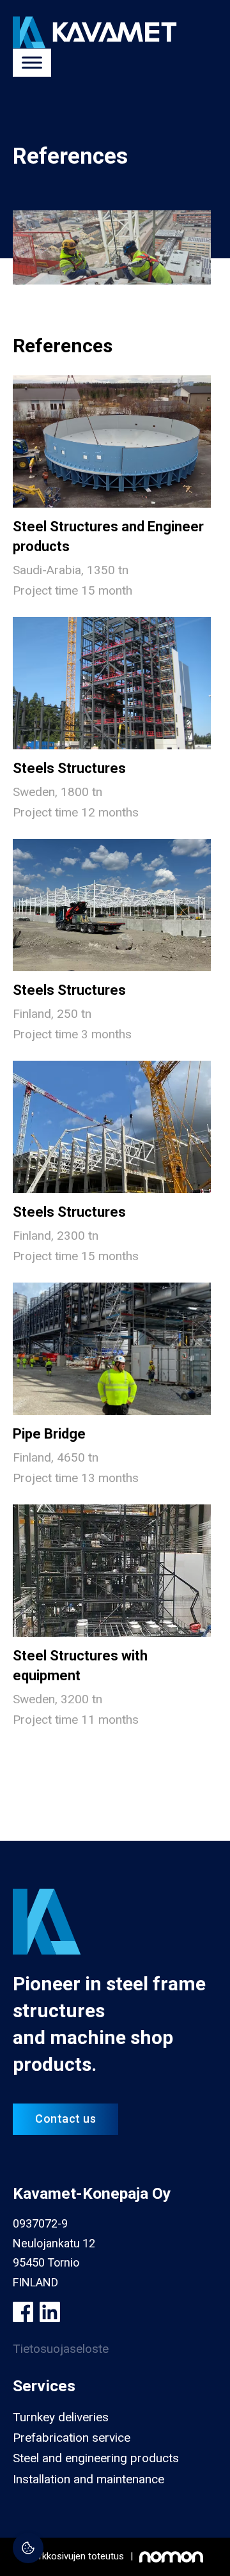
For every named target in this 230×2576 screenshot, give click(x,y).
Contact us (65, 2119)
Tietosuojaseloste (61, 2349)
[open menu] (32, 63)
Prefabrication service (72, 2438)
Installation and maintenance (88, 2479)
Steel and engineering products (96, 2458)
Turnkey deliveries (61, 2417)
